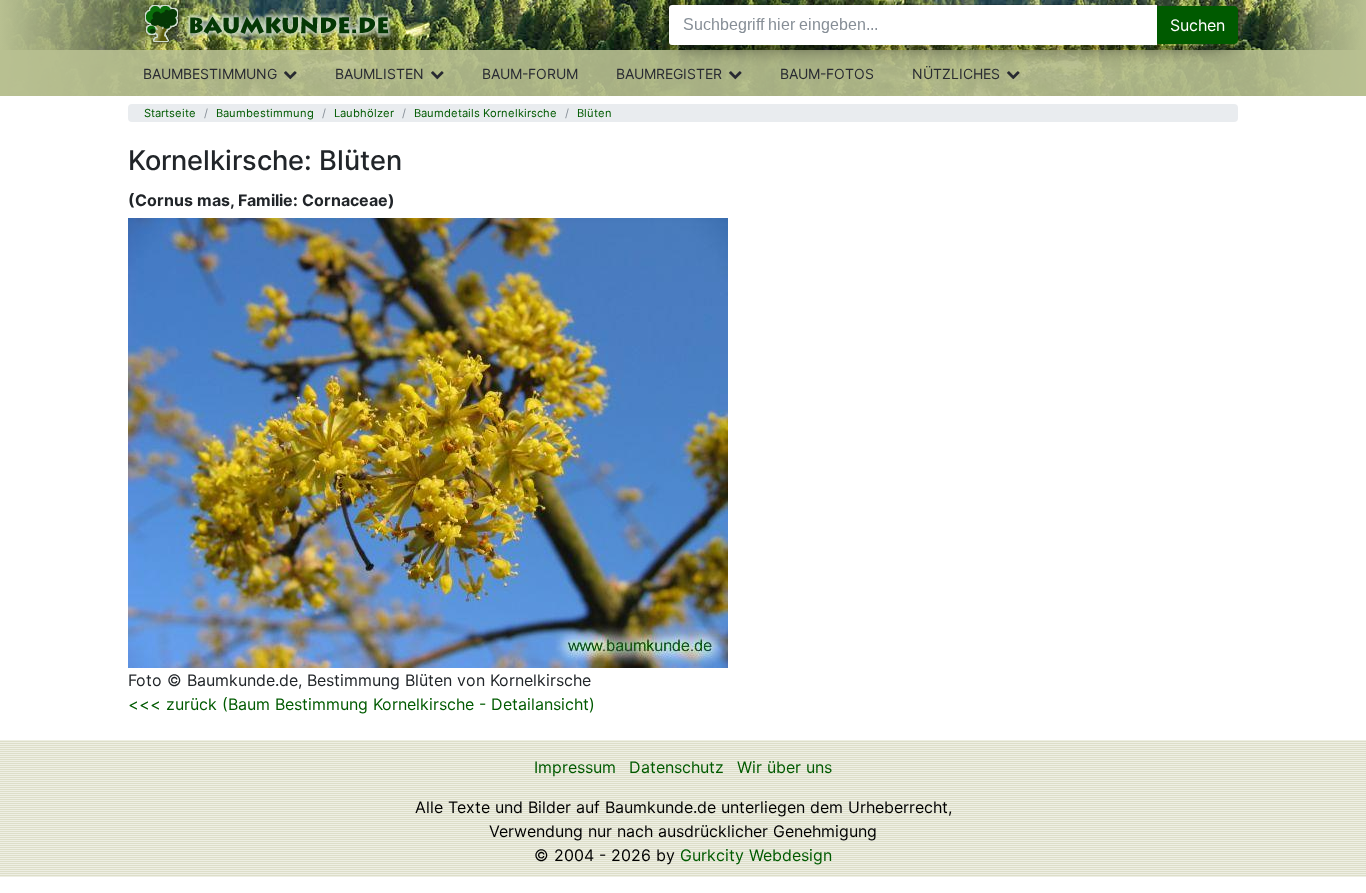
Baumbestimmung (210, 73)
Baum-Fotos (827, 73)
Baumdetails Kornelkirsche (485, 113)
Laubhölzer (364, 113)
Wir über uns (784, 767)
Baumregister (669, 73)
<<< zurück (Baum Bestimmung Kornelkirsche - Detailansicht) (361, 704)
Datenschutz (676, 767)
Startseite (170, 113)
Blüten (594, 113)
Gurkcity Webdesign (756, 855)
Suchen (1197, 25)
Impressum (575, 767)
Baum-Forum (530, 73)
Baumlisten (379, 73)
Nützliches (956, 73)
